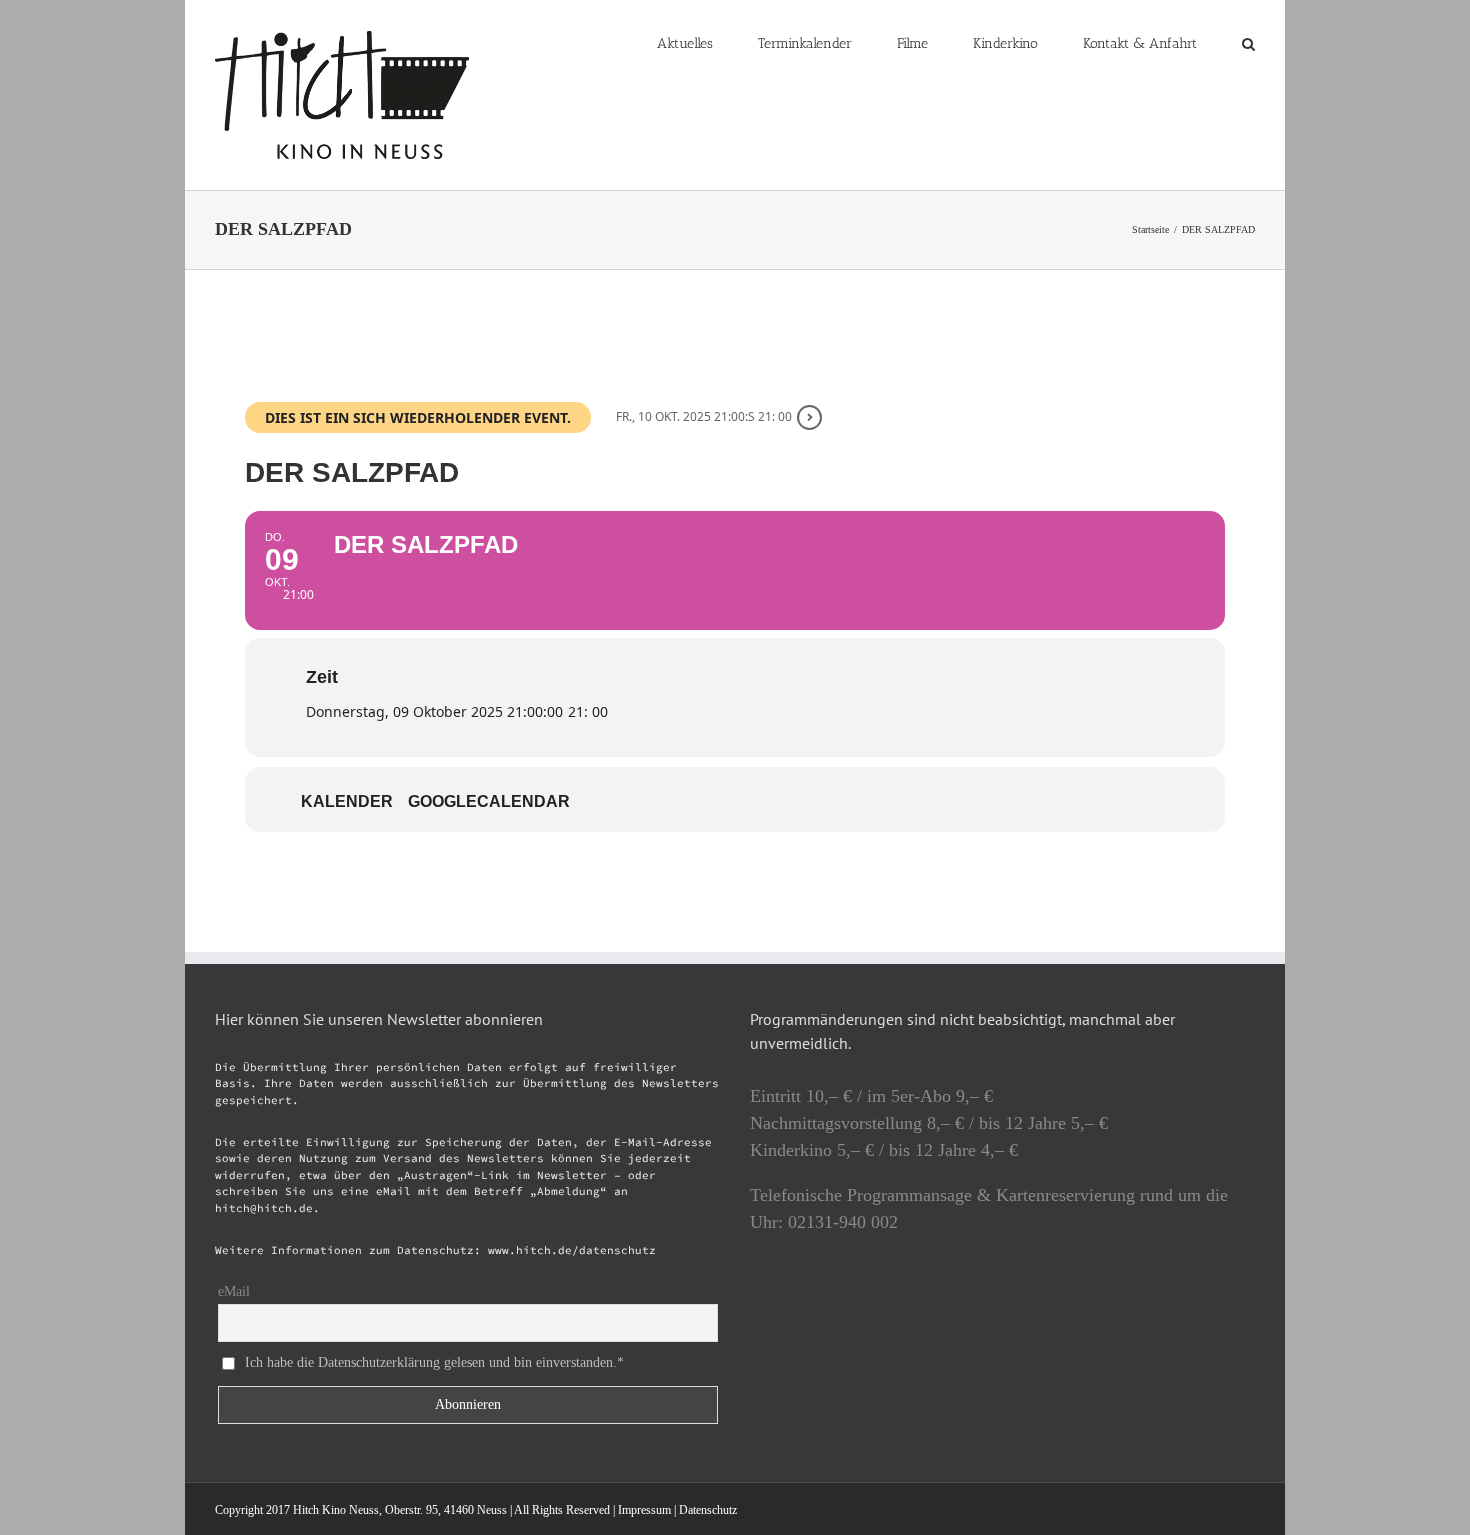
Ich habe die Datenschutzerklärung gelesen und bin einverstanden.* (434, 1362)
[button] (1248, 42)
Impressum (644, 1510)
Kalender (347, 801)
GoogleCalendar (489, 801)
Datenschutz (708, 1510)
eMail (234, 1291)
